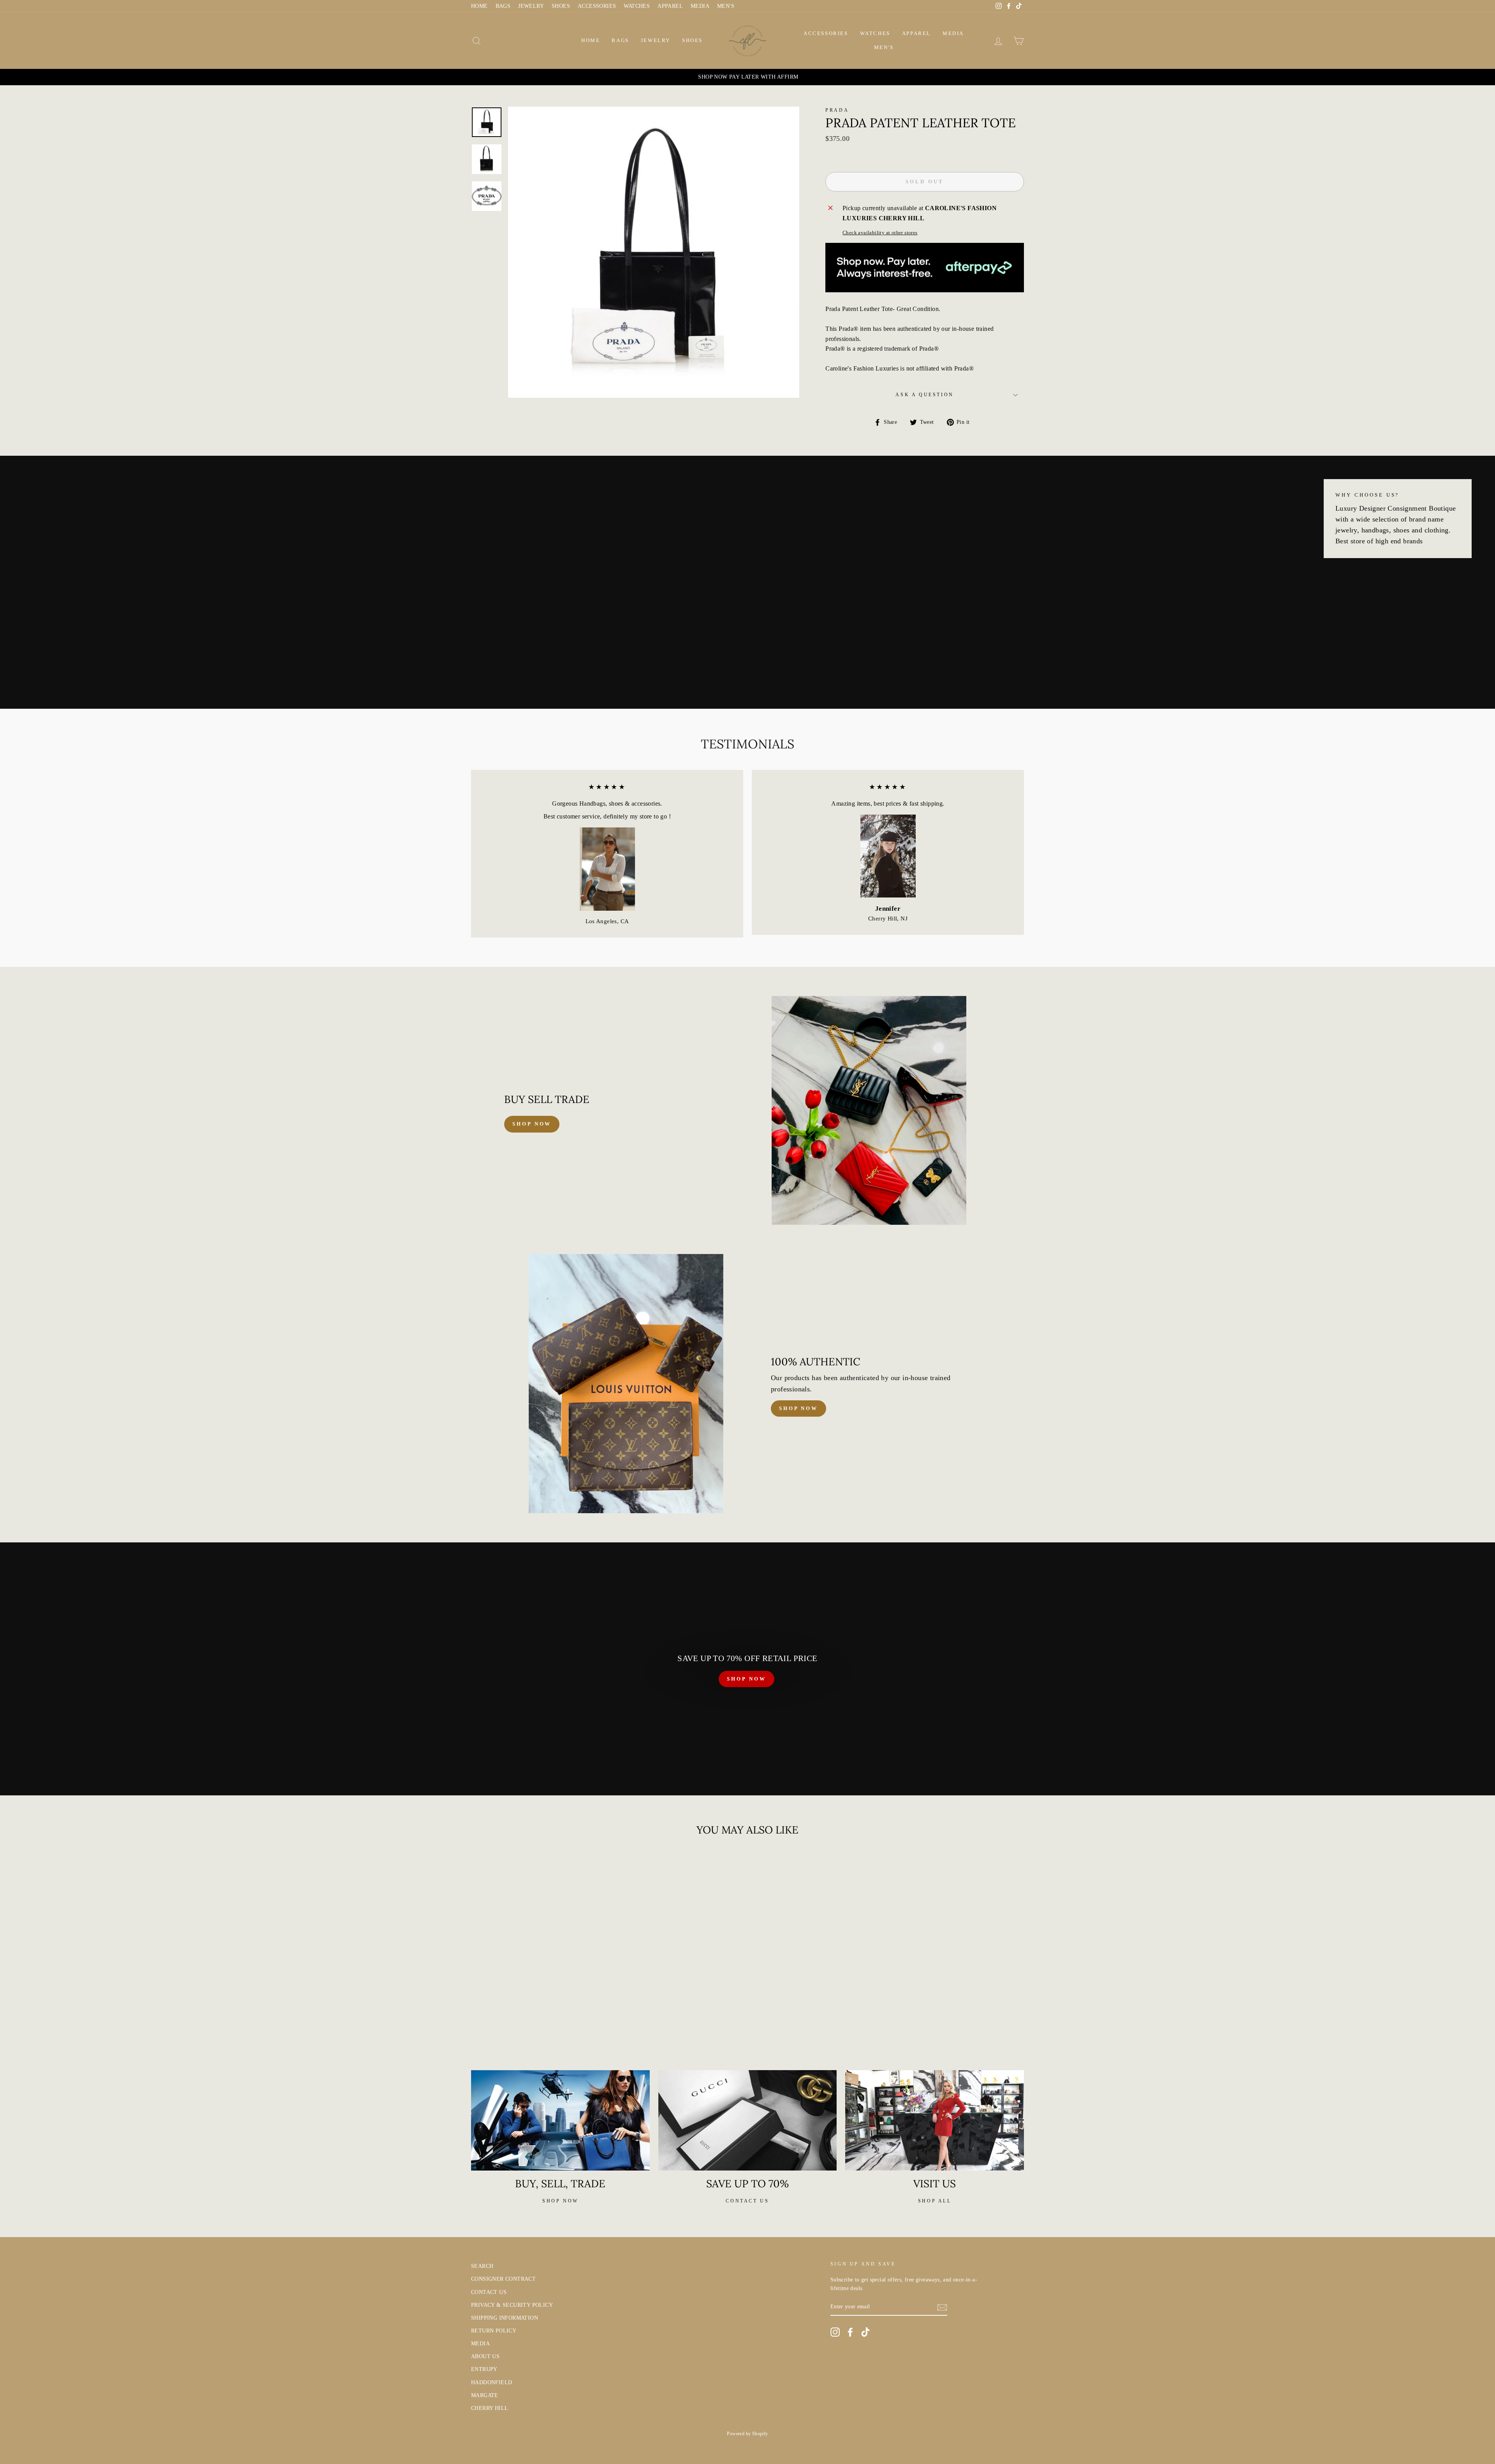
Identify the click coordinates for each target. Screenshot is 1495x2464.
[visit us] (935, 2120)
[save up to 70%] (748, 2120)
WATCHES (637, 6)
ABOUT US (485, 2356)
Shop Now (799, 1408)
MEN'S (726, 6)
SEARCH (482, 2266)
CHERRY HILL (490, 2408)
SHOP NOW (746, 1679)
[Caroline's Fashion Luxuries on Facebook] (850, 2332)
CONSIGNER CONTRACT (503, 2279)
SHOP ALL (935, 2201)
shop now (532, 1124)
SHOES (561, 6)
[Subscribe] (942, 2307)
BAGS (503, 6)
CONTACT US (489, 2292)
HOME (479, 6)
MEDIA (700, 6)
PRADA (837, 110)
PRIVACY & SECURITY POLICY (512, 2305)
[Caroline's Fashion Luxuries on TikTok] (865, 2332)
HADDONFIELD (492, 2382)
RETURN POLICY (494, 2331)
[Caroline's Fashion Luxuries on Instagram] (835, 2332)
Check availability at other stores (880, 233)
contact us (747, 2201)
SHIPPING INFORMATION (505, 2318)
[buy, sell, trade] (560, 2120)
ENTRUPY (484, 2369)
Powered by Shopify (747, 2434)
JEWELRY (531, 6)
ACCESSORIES (597, 6)
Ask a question (924, 395)
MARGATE (485, 2395)
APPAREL (670, 6)
